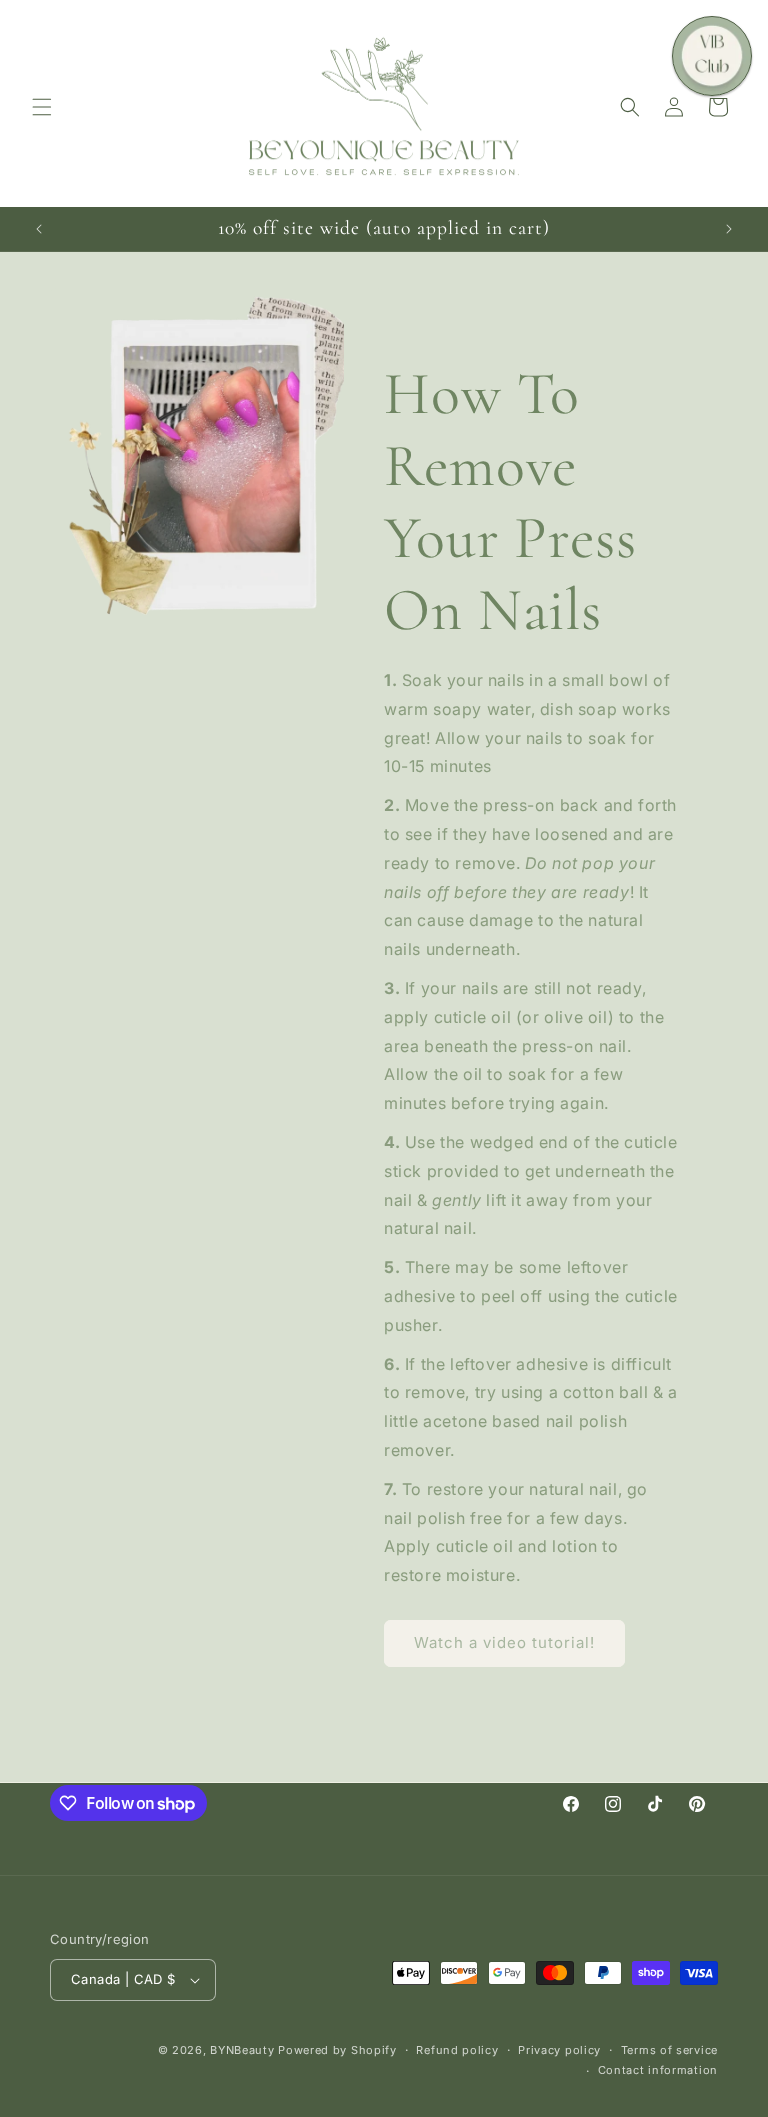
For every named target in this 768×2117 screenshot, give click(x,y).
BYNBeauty (242, 2050)
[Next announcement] (729, 229)
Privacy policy (559, 2050)
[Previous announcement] (39, 229)
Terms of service (669, 2050)
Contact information (658, 2070)
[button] (42, 107)
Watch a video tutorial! (504, 1642)
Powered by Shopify (337, 2050)
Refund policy (457, 2050)
